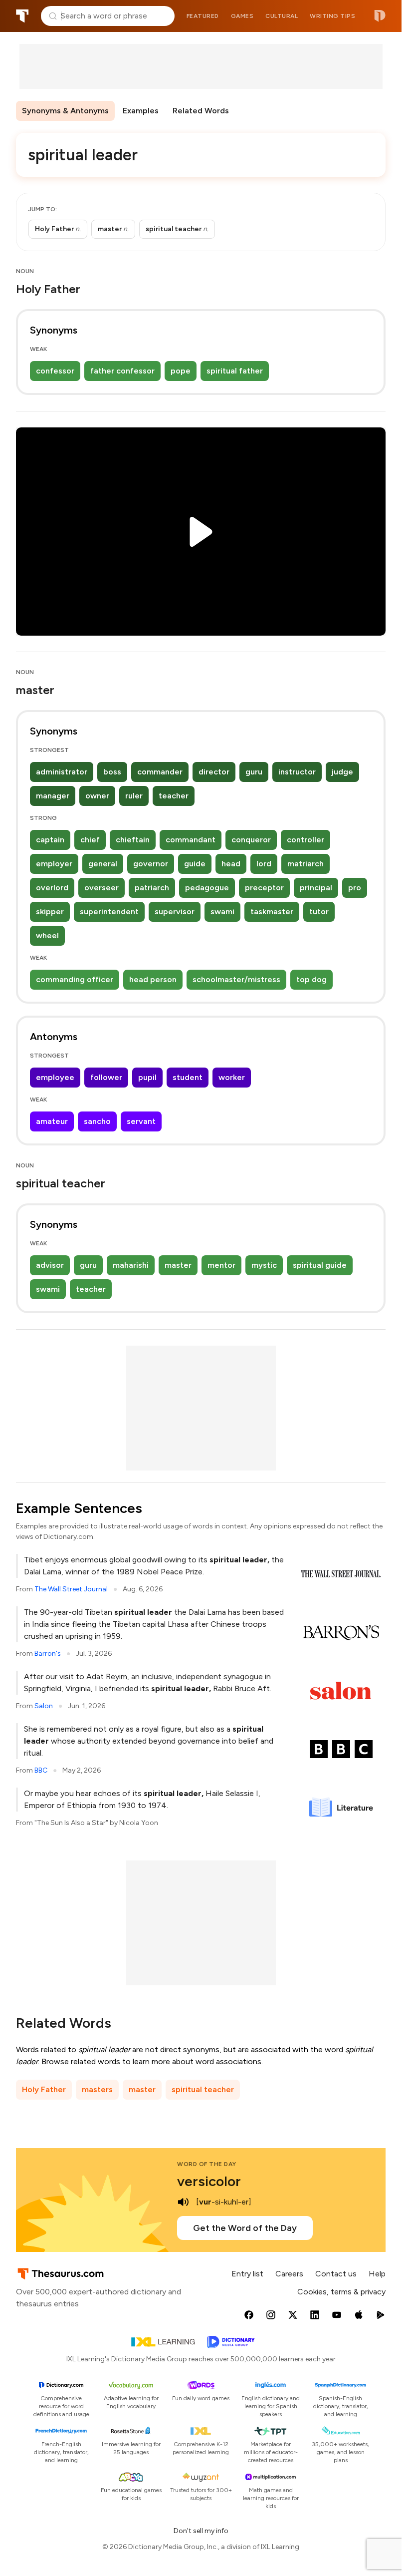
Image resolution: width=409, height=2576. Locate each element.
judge (342, 772)
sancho (97, 1121)
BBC (41, 1770)
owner (97, 796)
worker (232, 1077)
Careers (289, 2274)
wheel (47, 935)
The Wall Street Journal (71, 1589)
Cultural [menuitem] (282, 16)
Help (377, 2274)
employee (55, 1077)
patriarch (152, 888)
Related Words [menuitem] (201, 111)
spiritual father (235, 371)
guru (254, 772)
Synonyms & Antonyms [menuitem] (65, 111)
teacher (174, 796)
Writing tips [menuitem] (332, 16)
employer (54, 864)
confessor (55, 371)
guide (195, 864)
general (103, 864)
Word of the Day (207, 2164)
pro (355, 888)
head (231, 864)
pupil (147, 1077)
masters (97, 2089)
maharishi (131, 1265)
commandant (191, 840)
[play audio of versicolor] (183, 2202)
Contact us (336, 2274)
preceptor (264, 888)
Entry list (247, 2274)
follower (106, 1077)
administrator (62, 772)
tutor (319, 912)
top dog (311, 979)
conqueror (251, 840)
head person (153, 979)
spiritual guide (320, 1265)
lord (264, 864)
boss (112, 772)
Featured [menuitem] (203, 16)
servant (141, 1121)
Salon (44, 1706)
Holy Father (44, 2089)
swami (222, 912)
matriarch (306, 864)
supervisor (175, 912)
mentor (221, 1265)
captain (50, 840)
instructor (297, 772)
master (178, 1265)
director (214, 772)
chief (90, 840)
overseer (102, 888)
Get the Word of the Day (245, 2228)
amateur (52, 1121)
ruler (134, 796)
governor (151, 864)
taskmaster (272, 912)
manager (53, 796)
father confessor (122, 371)
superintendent (109, 912)
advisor (50, 1265)
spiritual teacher (203, 2089)
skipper (50, 912)
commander (160, 772)
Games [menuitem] (242, 16)
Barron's (48, 1654)
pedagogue (207, 888)
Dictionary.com (380, 16)
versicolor (209, 2181)
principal (316, 888)
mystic (264, 1265)
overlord (52, 888)
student (188, 1077)
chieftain (133, 840)
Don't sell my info (201, 2531)
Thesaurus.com (22, 16)
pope (181, 371)
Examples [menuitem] (141, 111)
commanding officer (75, 979)
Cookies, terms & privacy (341, 2292)
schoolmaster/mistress (236, 979)
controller (306, 840)
